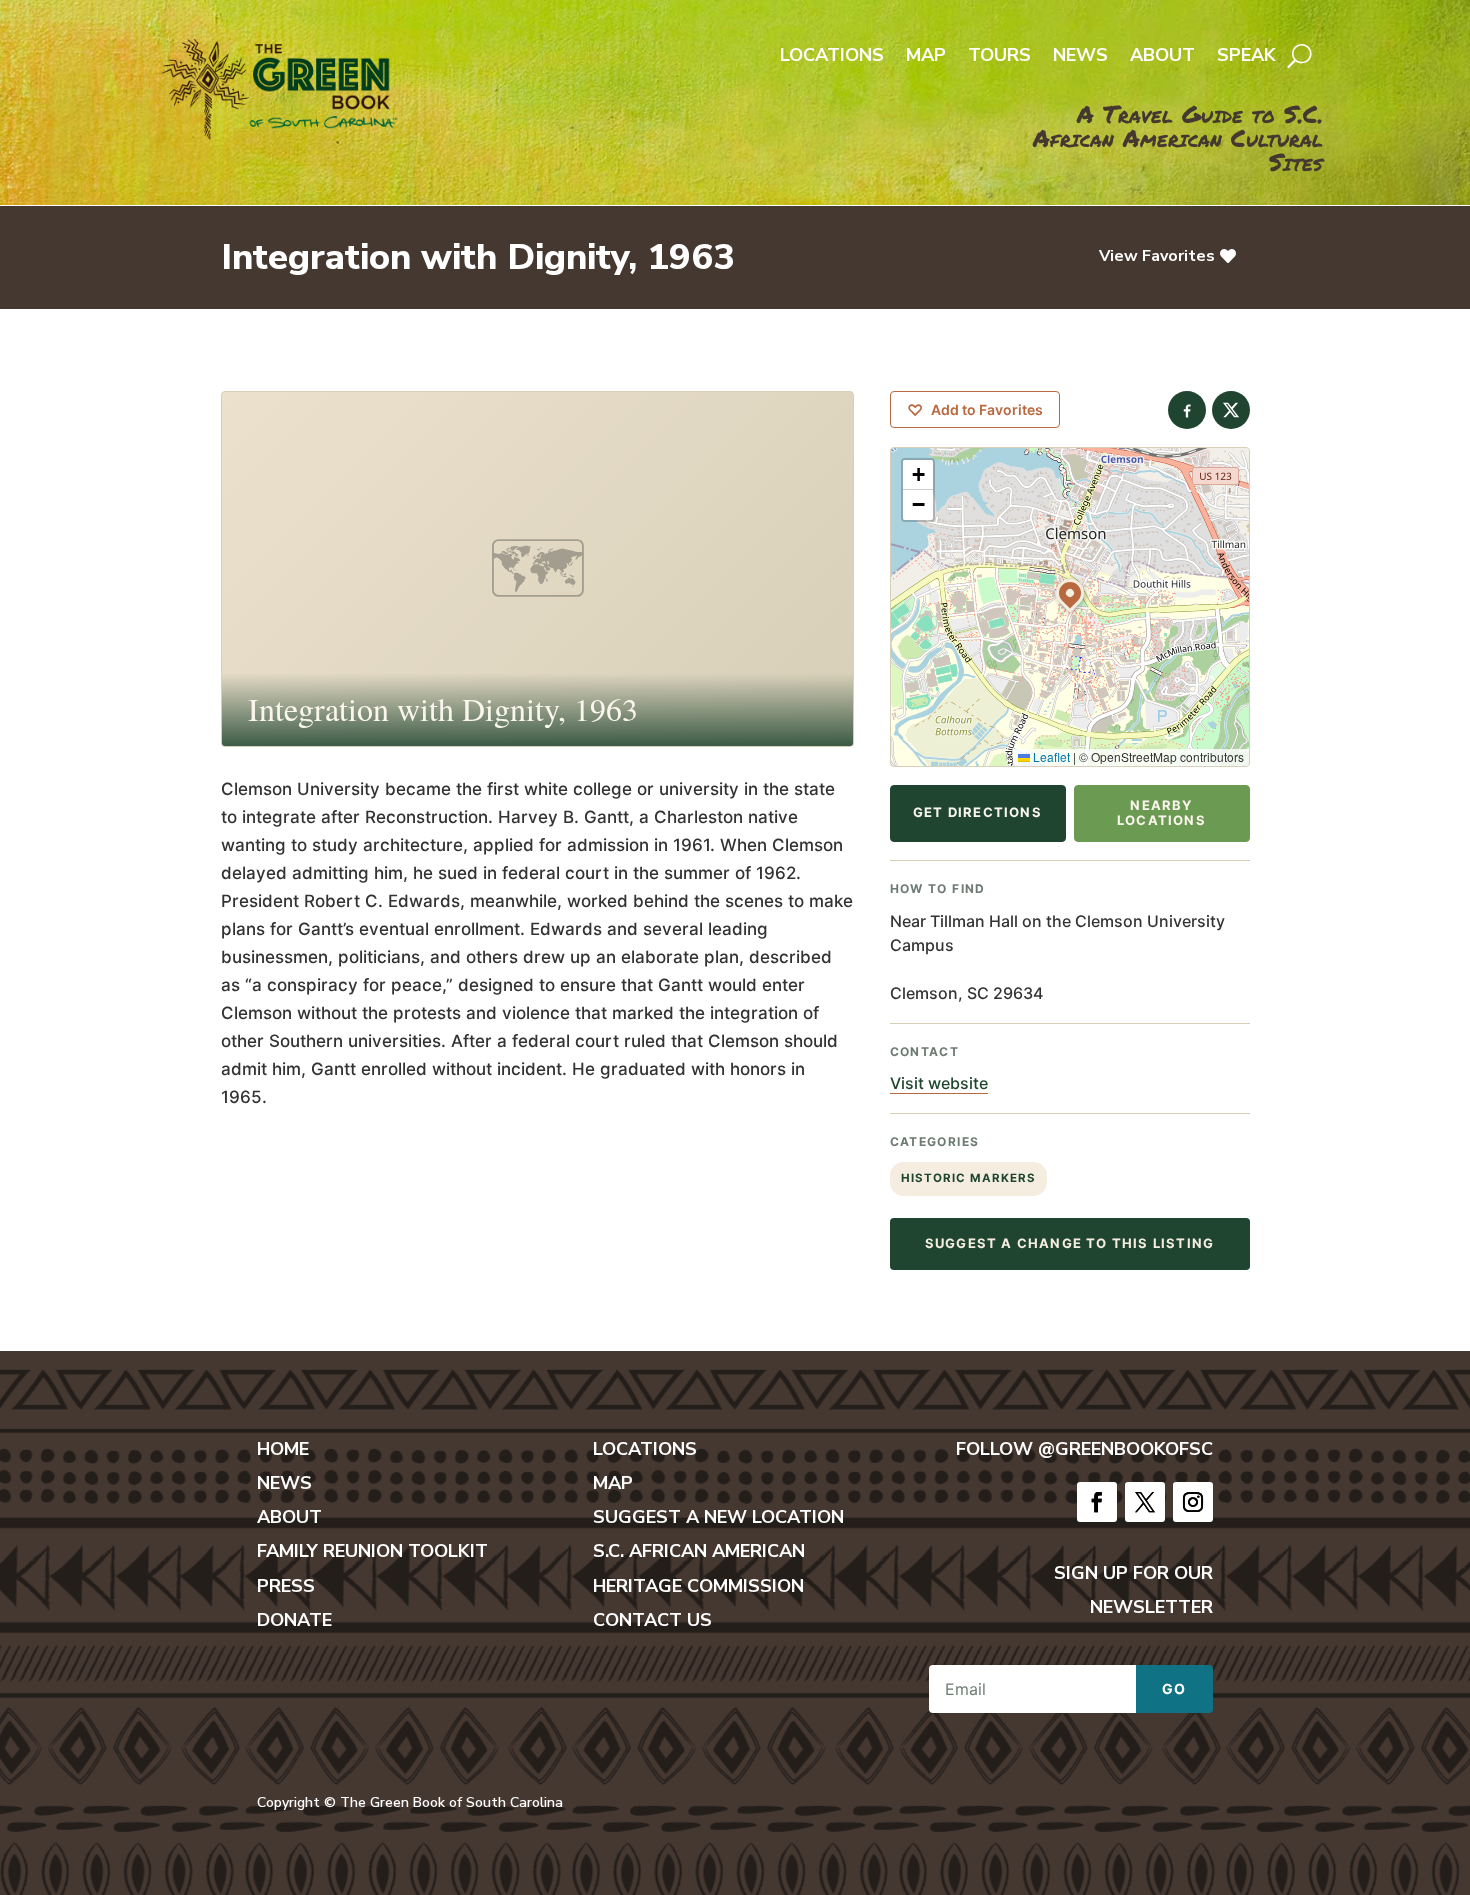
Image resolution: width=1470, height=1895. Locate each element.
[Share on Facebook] (1187, 410)
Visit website (939, 1083)
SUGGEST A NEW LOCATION (718, 1517)
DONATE (294, 1620)
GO (1174, 1688)
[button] (1070, 593)
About (1162, 57)
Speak (1246, 57)
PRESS (286, 1586)
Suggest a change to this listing (1069, 1243)
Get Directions (977, 812)
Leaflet (1050, 756)
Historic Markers (968, 1178)
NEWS (284, 1483)
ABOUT (289, 1517)
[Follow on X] (1145, 1502)
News (1080, 57)
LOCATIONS (645, 1449)
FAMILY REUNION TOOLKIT (372, 1551)
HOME (283, 1449)
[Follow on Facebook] (1097, 1502)
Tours (999, 57)
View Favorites (1157, 256)
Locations (832, 57)
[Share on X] (1231, 410)
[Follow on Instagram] (1193, 1502)
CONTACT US (652, 1620)
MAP (613, 1483)
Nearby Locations (1161, 813)
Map (926, 57)
